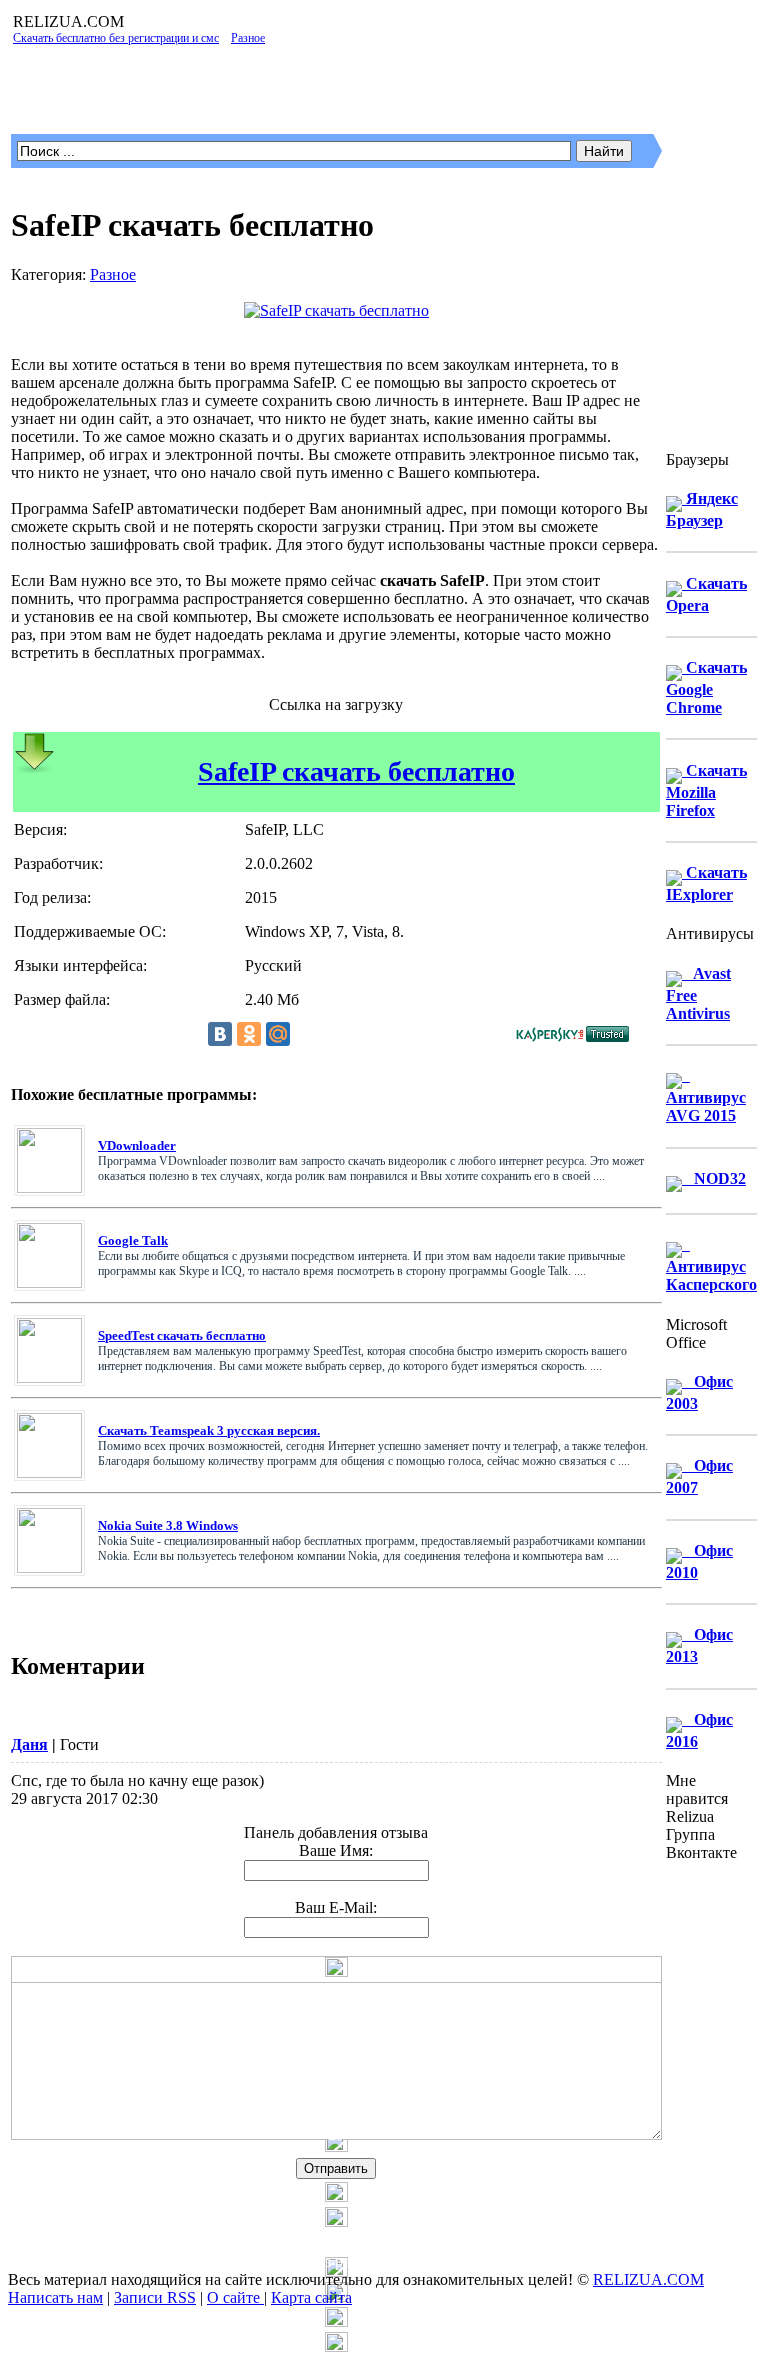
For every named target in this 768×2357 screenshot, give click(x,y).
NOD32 (714, 1178)
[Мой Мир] (278, 1034)
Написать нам (55, 2297)
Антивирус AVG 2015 (706, 1095)
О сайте (235, 2297)
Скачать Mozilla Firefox (706, 790)
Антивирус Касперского (711, 1264)
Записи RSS (155, 2297)
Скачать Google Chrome (706, 687)
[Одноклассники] (249, 1034)
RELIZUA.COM (648, 2279)
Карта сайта (311, 2297)
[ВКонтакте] (220, 1034)
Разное (113, 274)
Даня (29, 1744)
